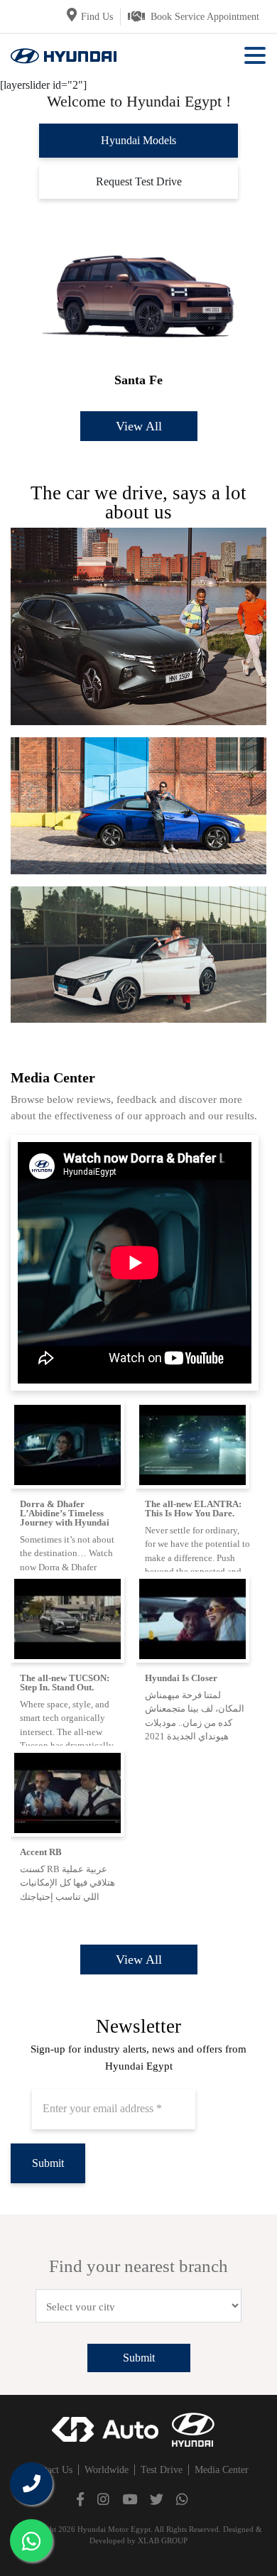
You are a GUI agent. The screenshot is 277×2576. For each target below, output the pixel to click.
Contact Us (50, 2470)
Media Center (222, 2470)
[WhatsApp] (31, 2540)
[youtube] (130, 2499)
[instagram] (103, 2499)
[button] (255, 56)
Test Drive (162, 2470)
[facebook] (80, 2499)
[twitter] (157, 2499)
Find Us (97, 17)
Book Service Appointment (205, 17)
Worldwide (107, 2470)
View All (139, 426)
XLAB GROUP (163, 2540)
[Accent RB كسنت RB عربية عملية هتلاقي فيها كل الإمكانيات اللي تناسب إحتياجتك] (73, 1792)
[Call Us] (31, 2484)
